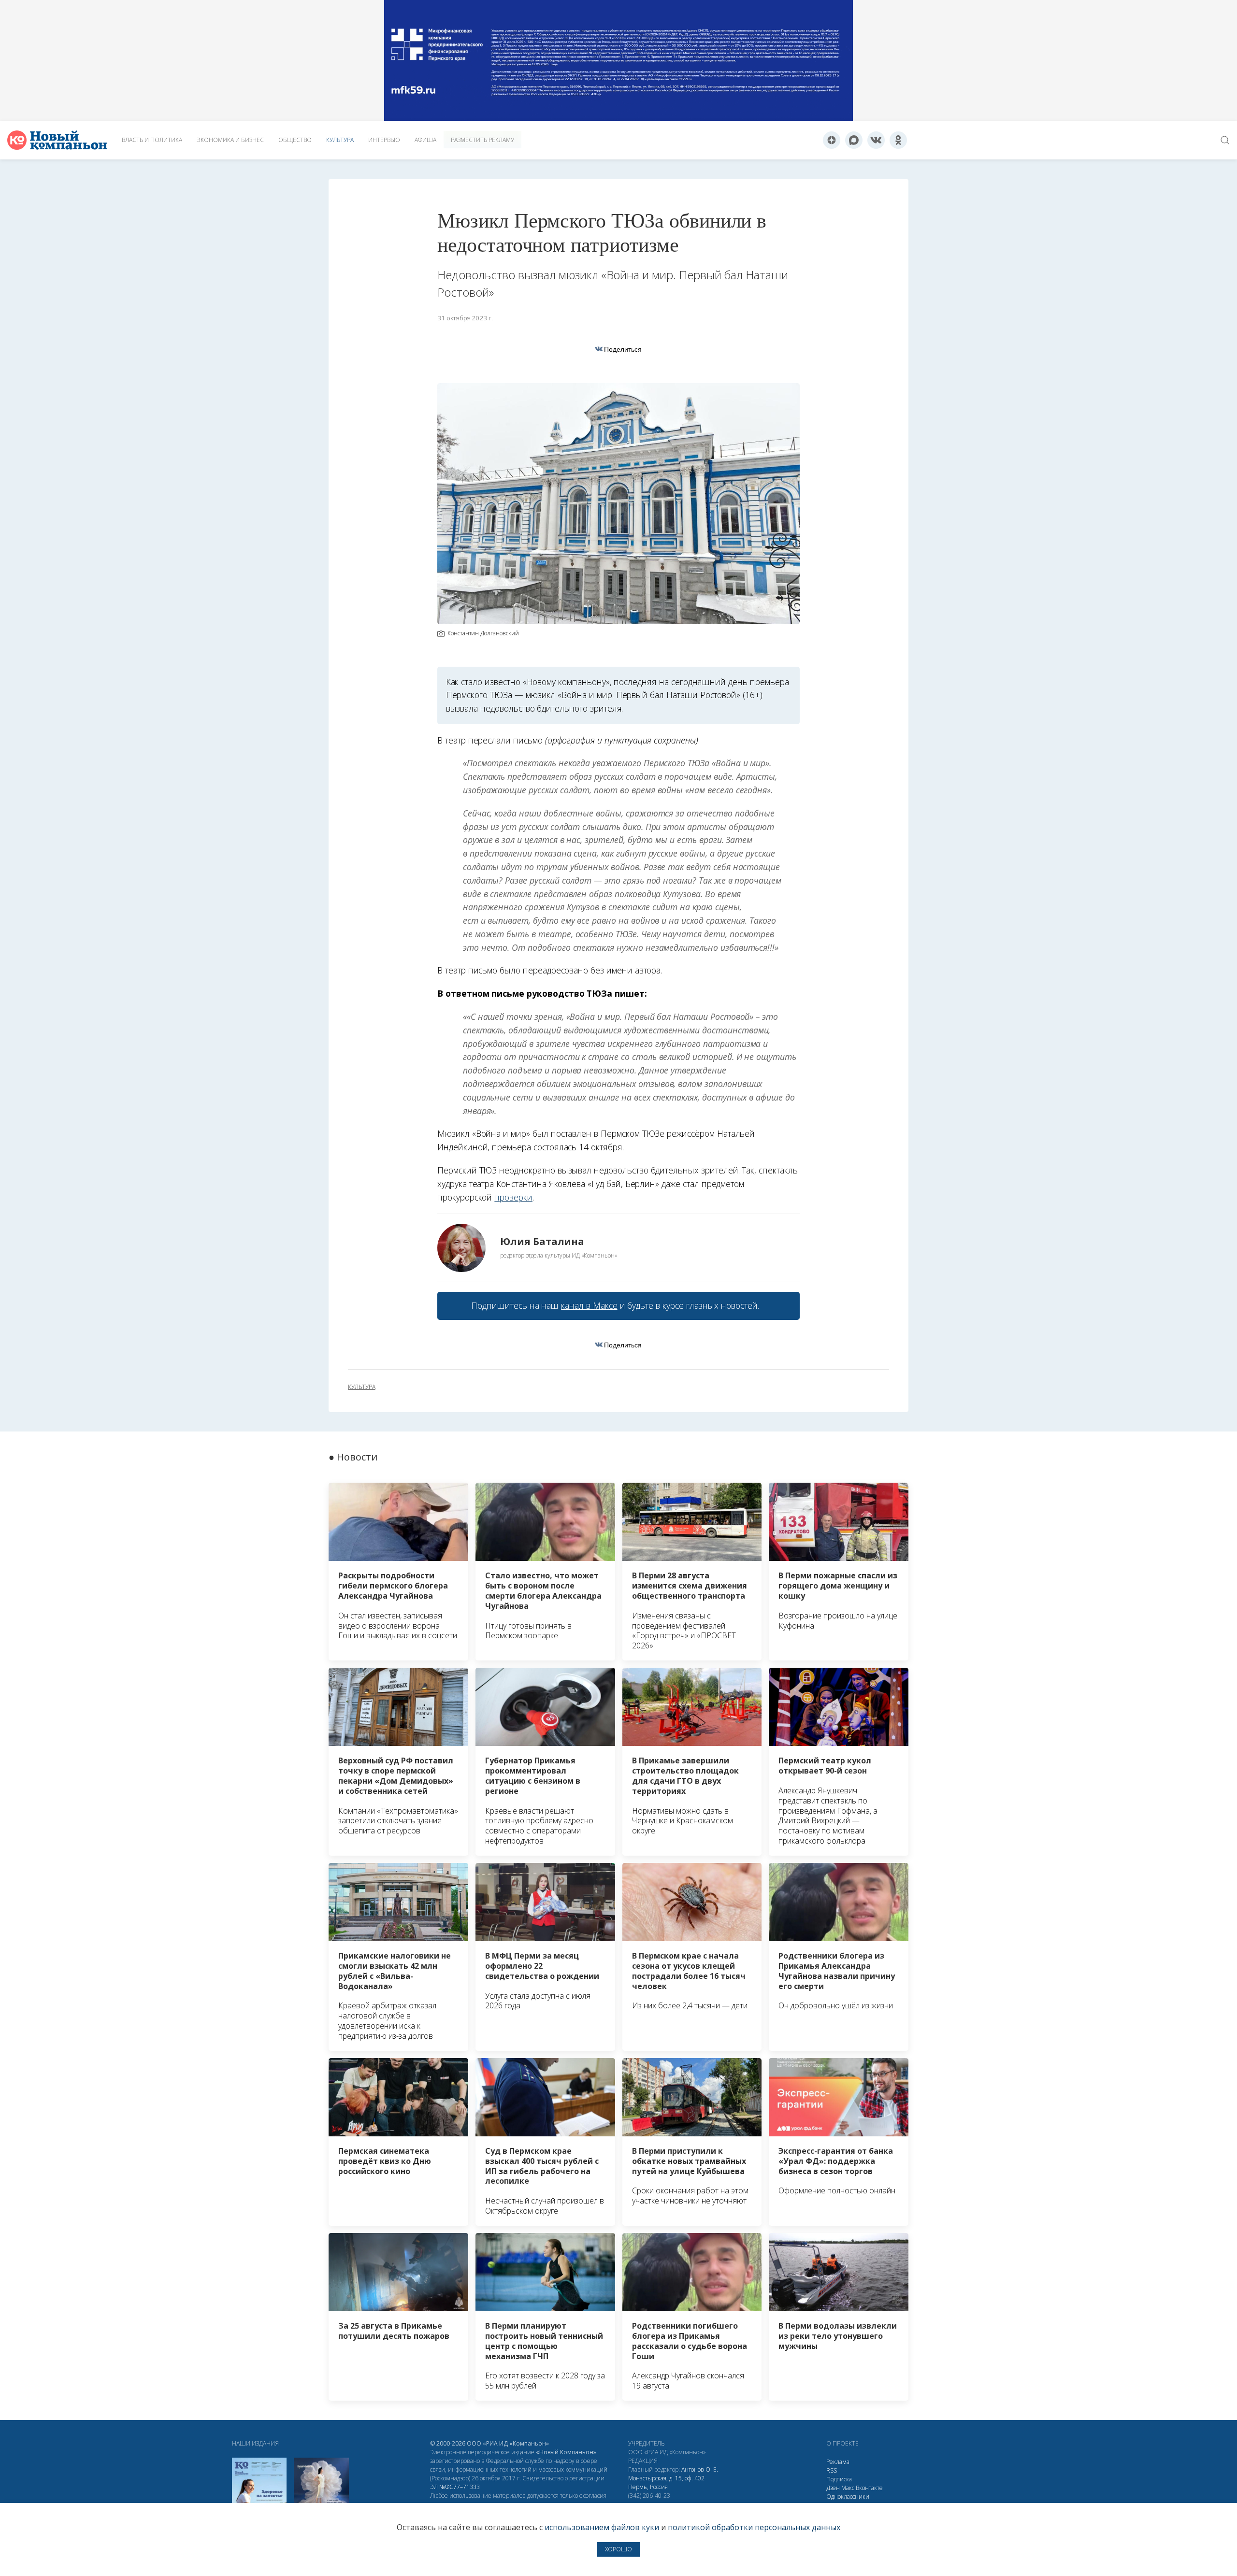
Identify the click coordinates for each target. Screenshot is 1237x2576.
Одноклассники (848, 2497)
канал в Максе (589, 1305)
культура (362, 1387)
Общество (295, 140)
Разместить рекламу (482, 140)
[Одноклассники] (898, 140)
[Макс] (854, 140)
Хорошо (618, 2549)
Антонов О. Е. (700, 2469)
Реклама (838, 2462)
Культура (340, 140)
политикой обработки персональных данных (754, 2527)
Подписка (839, 2479)
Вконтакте (869, 2488)
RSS (832, 2470)
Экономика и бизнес (230, 140)
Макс (848, 2488)
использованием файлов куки (602, 2527)
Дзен (833, 2488)
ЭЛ (455, 2487)
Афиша (425, 140)
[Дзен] (832, 140)
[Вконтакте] (876, 140)
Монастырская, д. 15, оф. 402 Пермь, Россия (666, 2483)
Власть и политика (152, 140)
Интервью (384, 140)
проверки (513, 1197)
